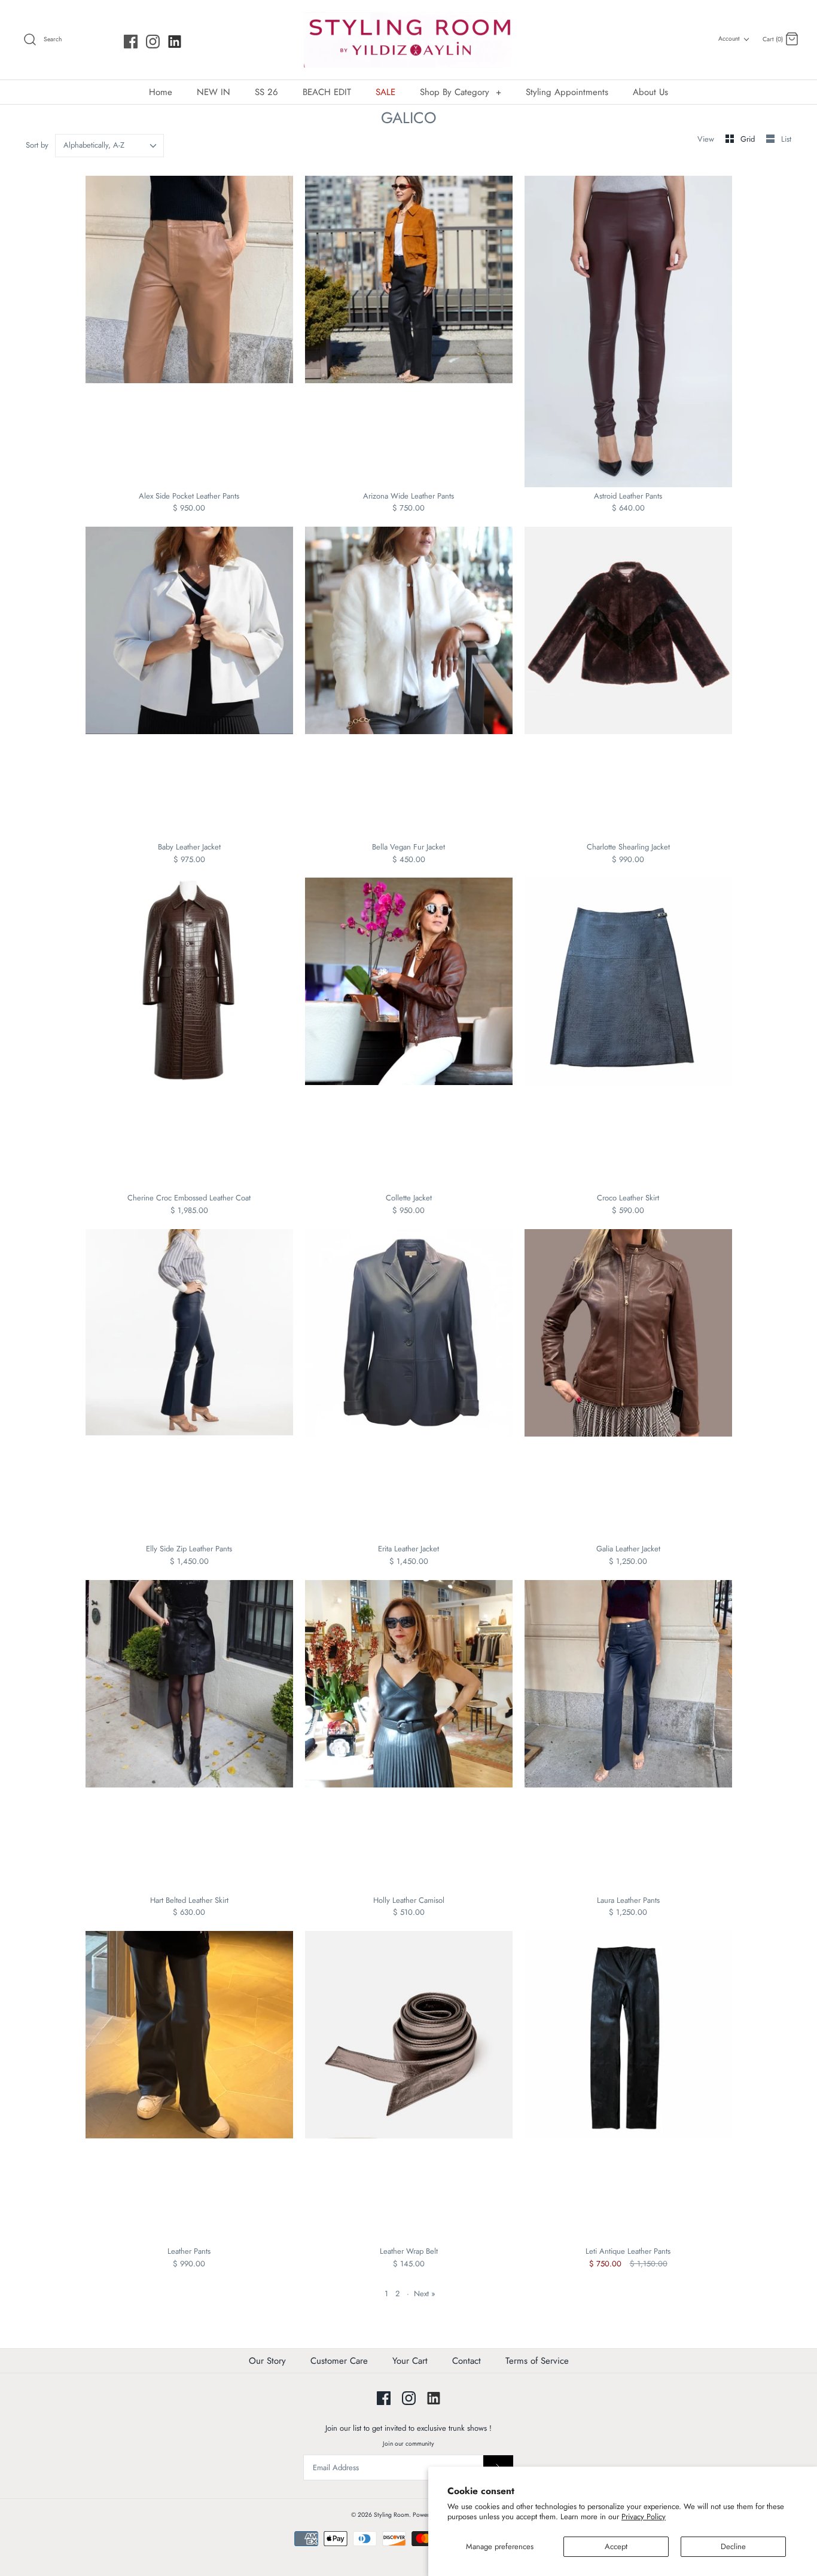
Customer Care (339, 2361)
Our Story (267, 2361)
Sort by (37, 145)
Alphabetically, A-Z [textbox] (94, 145)
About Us (650, 92)
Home (161, 92)
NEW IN (214, 92)
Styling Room (391, 2515)
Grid (749, 139)
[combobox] (110, 146)
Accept (616, 2546)
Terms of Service (537, 2361)
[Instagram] (153, 42)
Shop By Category (461, 92)
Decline (733, 2546)
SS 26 (266, 92)
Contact (467, 2361)
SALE (385, 92)
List (786, 139)
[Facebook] (131, 42)
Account (729, 39)
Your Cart (410, 2361)
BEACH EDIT (327, 92)
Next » (425, 2294)
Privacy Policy (644, 2517)
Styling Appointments (567, 92)
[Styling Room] (408, 40)
